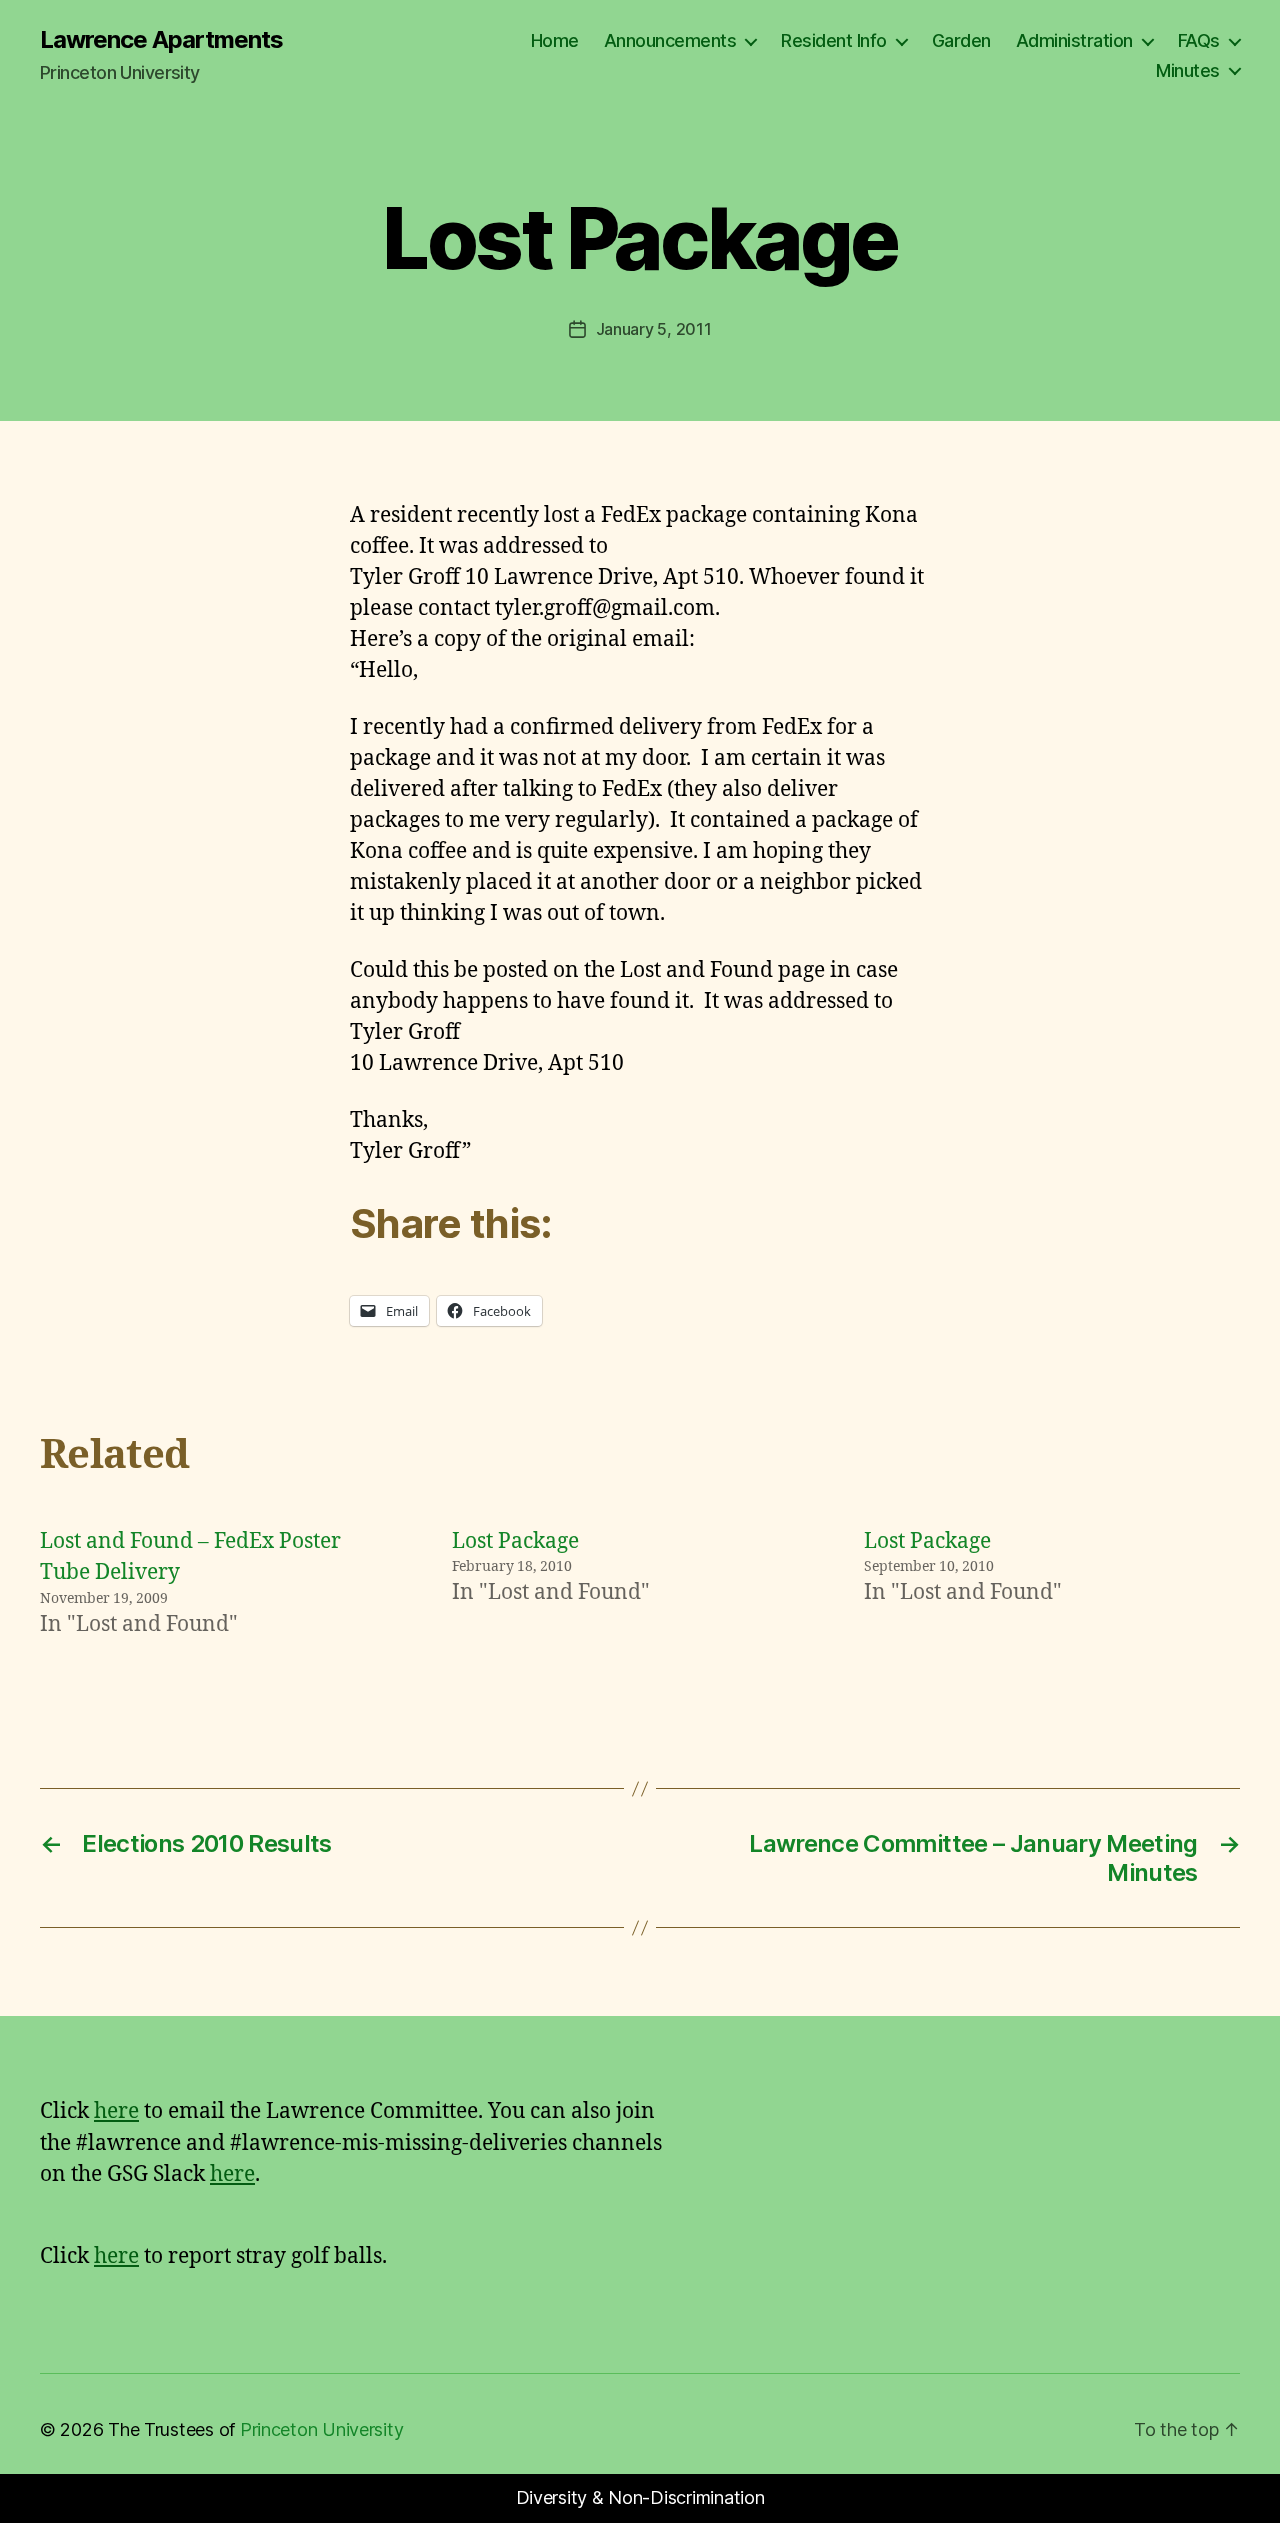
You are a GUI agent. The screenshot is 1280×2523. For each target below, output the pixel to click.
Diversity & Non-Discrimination (640, 2497)
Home (555, 40)
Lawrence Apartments (161, 40)
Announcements (670, 40)
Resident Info (834, 40)
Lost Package (515, 1541)
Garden (961, 40)
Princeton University (322, 2429)
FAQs (1199, 40)
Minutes (1188, 70)
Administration (1074, 40)
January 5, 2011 (654, 329)
